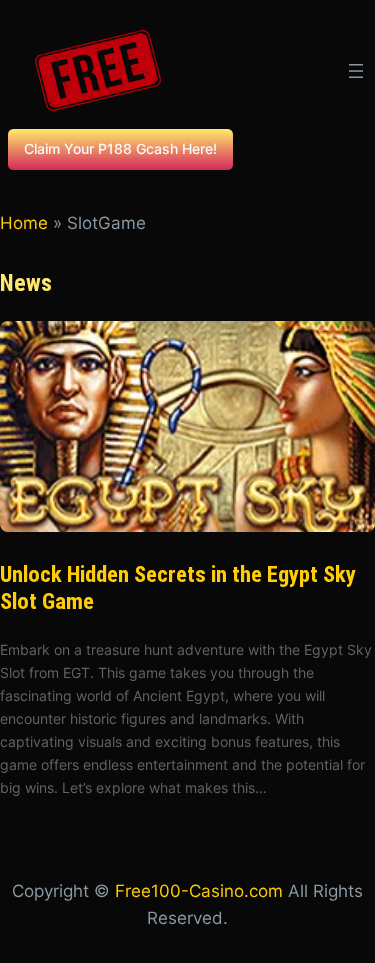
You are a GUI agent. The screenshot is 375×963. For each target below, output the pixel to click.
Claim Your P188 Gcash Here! (120, 148)
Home (24, 223)
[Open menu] (356, 71)
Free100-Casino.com (199, 891)
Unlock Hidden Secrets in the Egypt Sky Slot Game (178, 588)
